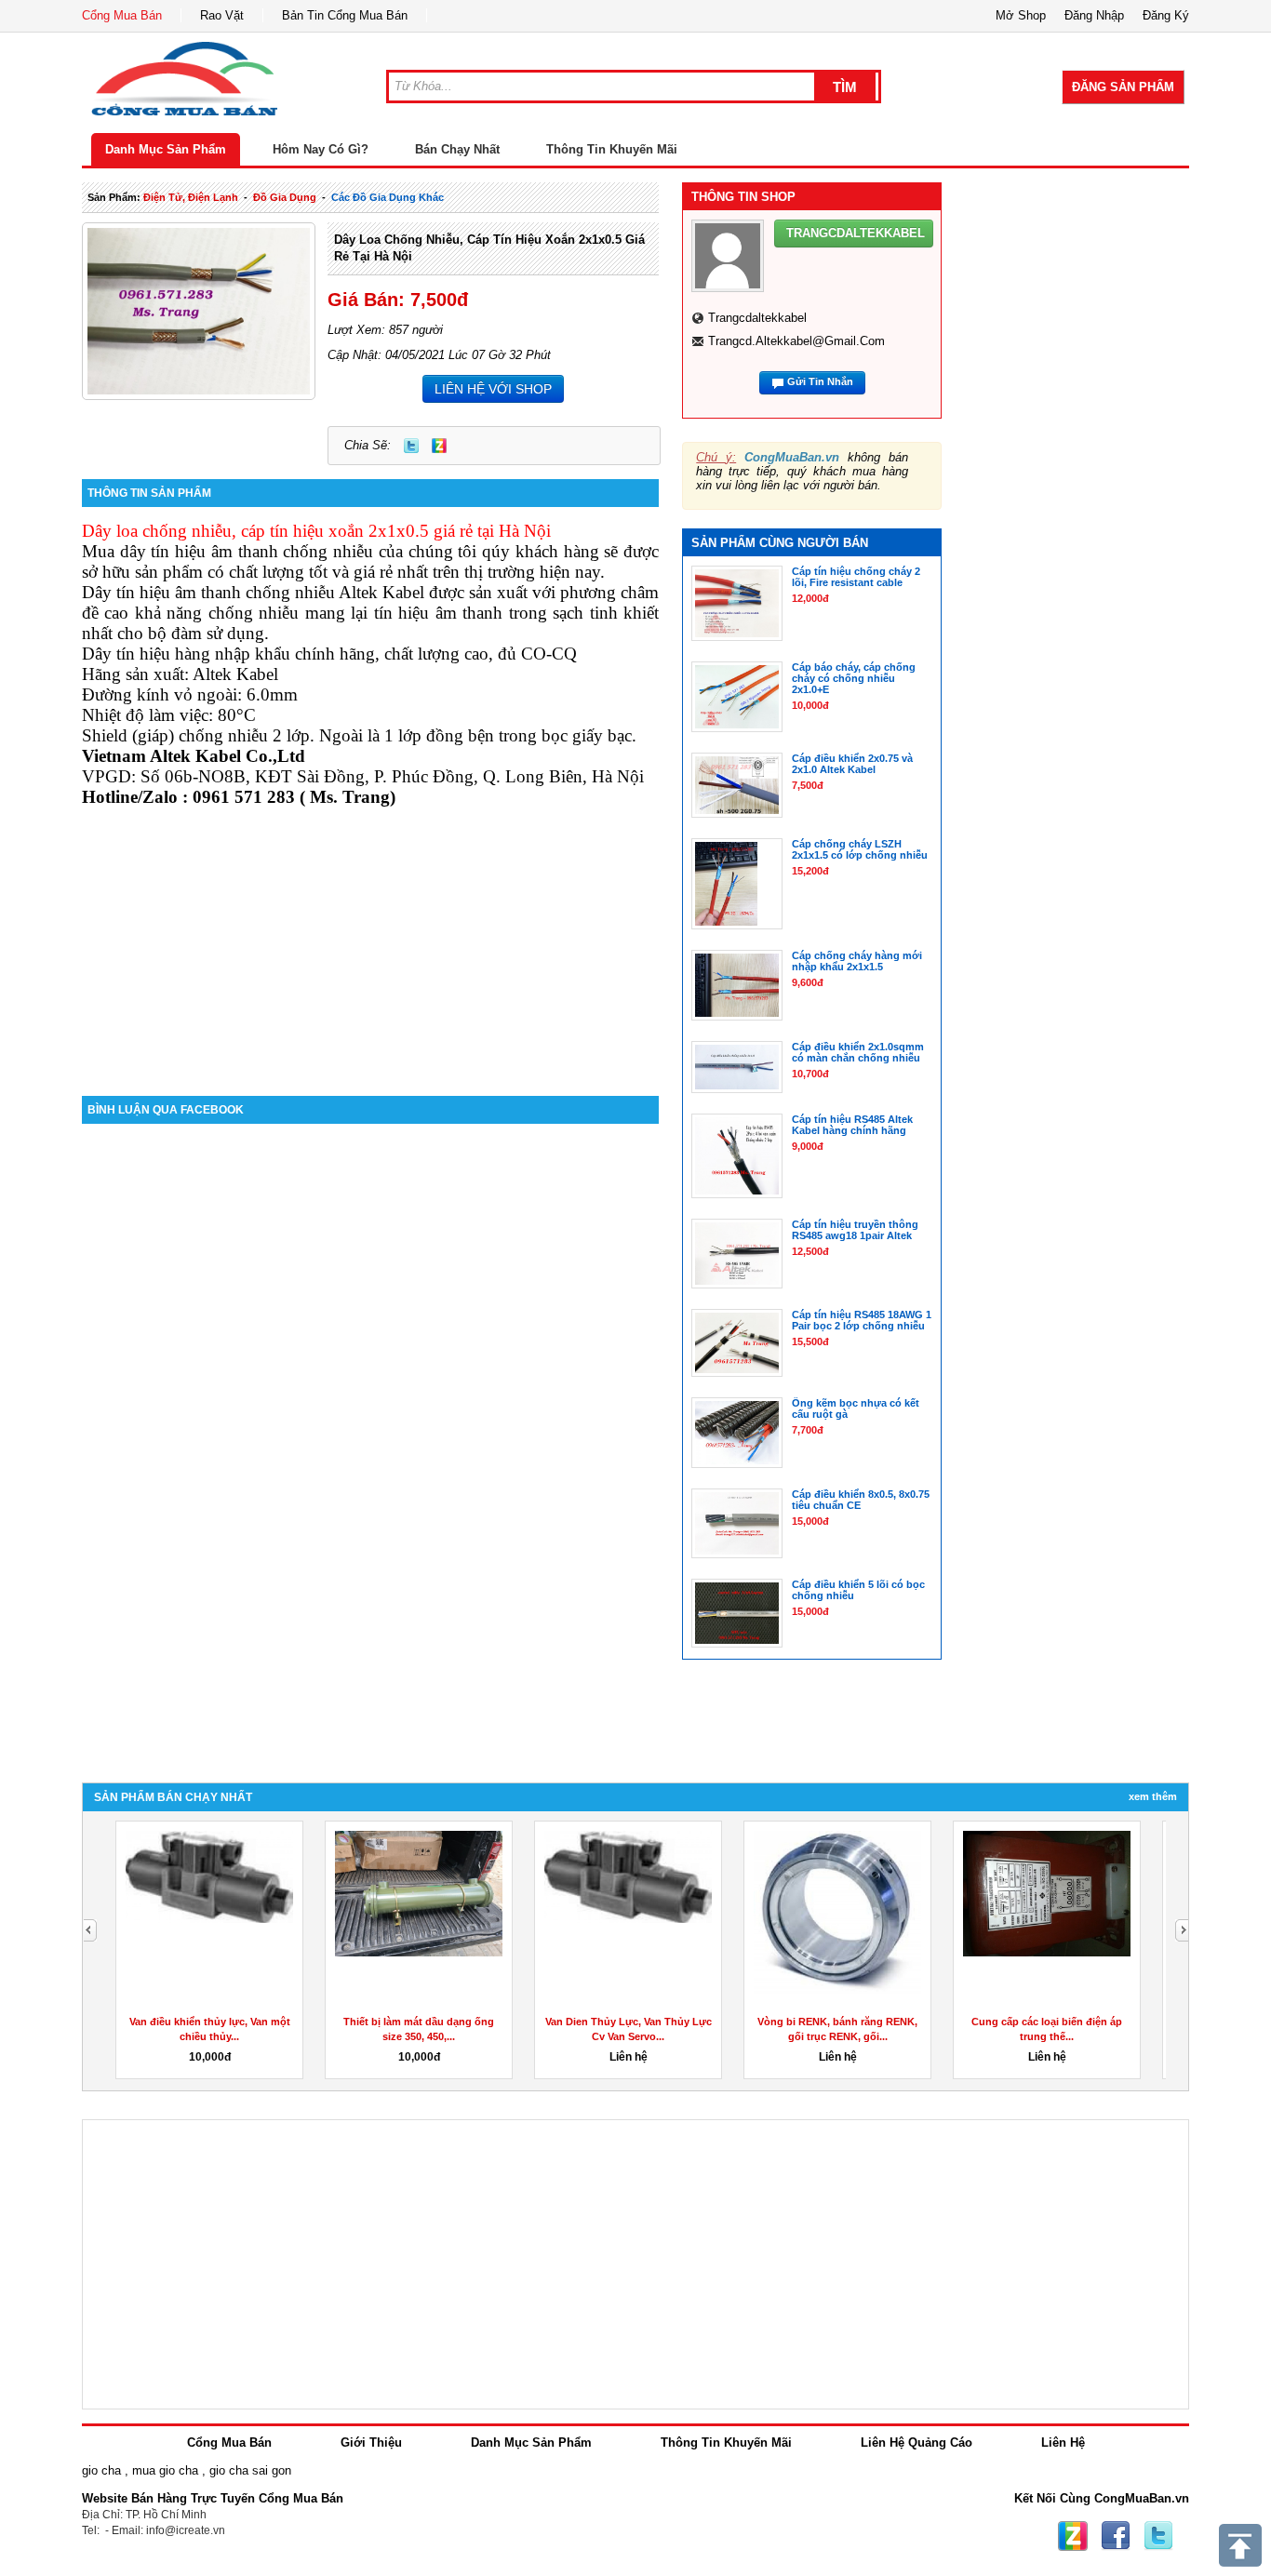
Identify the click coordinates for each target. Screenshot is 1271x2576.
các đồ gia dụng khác (388, 197)
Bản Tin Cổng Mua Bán (345, 15)
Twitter (411, 446)
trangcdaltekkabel (757, 318)
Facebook (1116, 2536)
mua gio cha (165, 2470)
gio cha (101, 2470)
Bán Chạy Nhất (457, 149)
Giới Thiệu (371, 2443)
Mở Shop (1021, 15)
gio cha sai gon (250, 2470)
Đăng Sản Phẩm (1123, 87)
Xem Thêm (1153, 1796)
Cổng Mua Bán (122, 15)
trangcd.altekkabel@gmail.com (796, 341)
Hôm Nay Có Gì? (321, 149)
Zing (439, 446)
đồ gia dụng (285, 197)
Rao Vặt (222, 15)
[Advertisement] (370, 938)
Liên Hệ (1063, 2443)
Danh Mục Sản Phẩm (166, 149)
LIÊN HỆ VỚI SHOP (493, 389)
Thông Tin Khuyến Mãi (612, 149)
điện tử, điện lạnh (191, 197)
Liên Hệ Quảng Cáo (916, 2443)
